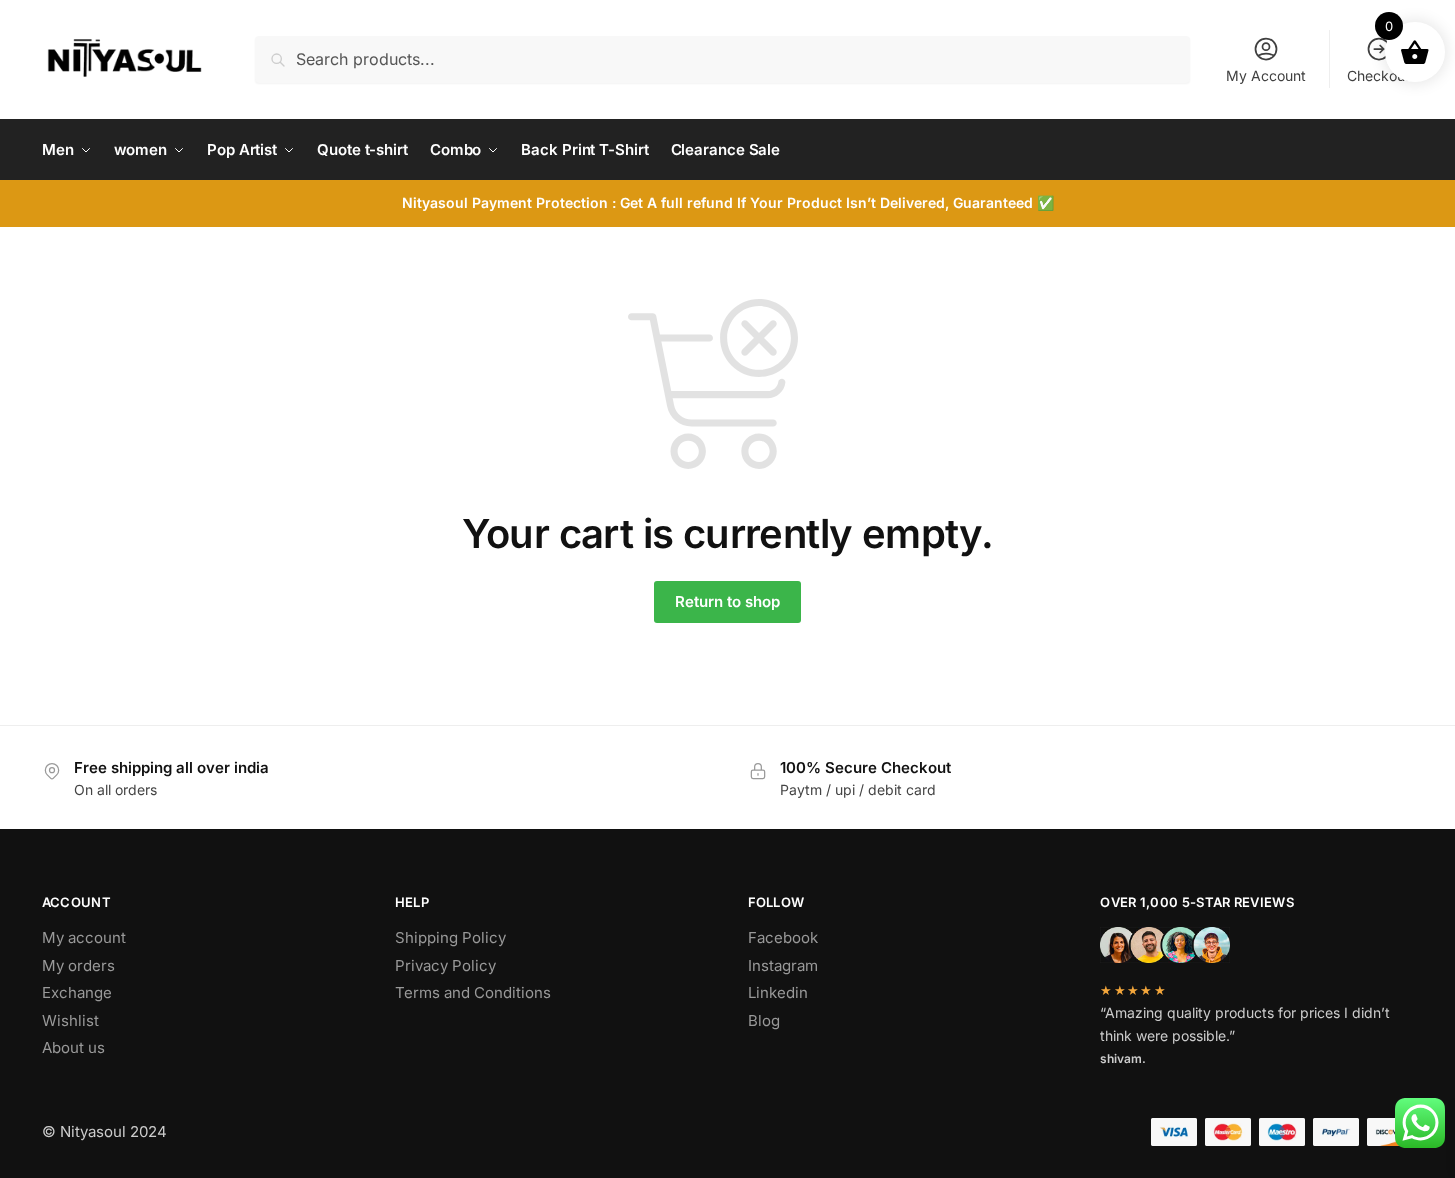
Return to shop (727, 601)
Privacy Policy (445, 965)
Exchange (77, 992)
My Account (1266, 75)
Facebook (783, 937)
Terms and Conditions (473, 992)
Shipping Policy (450, 937)
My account (84, 937)
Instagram (783, 965)
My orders (78, 965)
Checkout (1378, 75)
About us (73, 1047)
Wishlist (70, 1020)
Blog (764, 1020)
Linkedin (778, 992)
